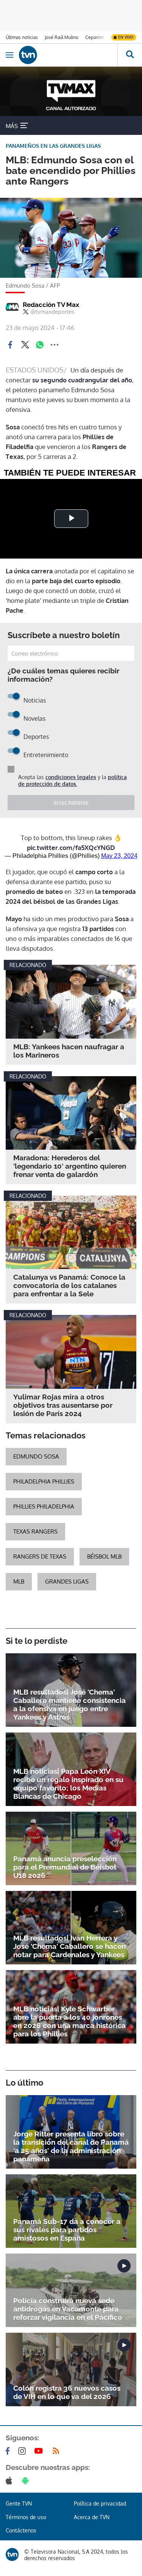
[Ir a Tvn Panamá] (68, 55)
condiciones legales (71, 777)
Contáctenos (21, 2530)
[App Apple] (10, 2481)
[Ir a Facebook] (9, 2451)
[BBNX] (12, 2554)
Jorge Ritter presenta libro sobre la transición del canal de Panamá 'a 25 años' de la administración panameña (71, 2146)
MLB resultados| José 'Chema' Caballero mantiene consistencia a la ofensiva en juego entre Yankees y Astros (69, 1704)
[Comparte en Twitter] (25, 345)
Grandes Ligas (67, 1581)
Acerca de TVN (92, 2517)
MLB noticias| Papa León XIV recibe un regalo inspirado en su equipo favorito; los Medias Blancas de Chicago (68, 1784)
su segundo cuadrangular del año (82, 380)
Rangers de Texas (40, 1556)
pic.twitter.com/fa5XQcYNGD (71, 847)
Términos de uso (26, 2517)
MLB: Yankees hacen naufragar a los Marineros (69, 1051)
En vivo (126, 37)
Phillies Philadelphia (44, 1506)
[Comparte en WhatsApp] (40, 345)
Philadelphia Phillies (44, 1481)
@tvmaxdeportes (52, 312)
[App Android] (27, 2481)
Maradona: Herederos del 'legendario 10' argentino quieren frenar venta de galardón (70, 1166)
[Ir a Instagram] (23, 2451)
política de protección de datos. (73, 780)
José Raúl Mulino (62, 37)
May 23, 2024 (119, 856)
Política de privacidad (100, 2503)
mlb (19, 1581)
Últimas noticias (22, 37)
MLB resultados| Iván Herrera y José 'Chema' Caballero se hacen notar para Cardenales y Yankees (69, 1946)
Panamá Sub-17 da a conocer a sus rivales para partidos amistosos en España (67, 2230)
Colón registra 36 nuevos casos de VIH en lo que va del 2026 (67, 2392)
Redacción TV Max (51, 305)
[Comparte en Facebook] (10, 345)
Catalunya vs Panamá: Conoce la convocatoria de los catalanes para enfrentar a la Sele (69, 1285)
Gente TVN (19, 2503)
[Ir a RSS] (58, 2451)
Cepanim (94, 37)
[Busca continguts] (130, 55)
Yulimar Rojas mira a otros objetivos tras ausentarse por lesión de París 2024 (63, 1405)
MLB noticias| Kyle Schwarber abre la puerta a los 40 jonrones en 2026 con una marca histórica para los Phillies (69, 2021)
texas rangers (35, 1531)
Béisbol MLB (104, 1556)
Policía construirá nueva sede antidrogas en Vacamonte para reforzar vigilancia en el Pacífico (68, 2309)
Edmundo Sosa (36, 1456)
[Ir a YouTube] (40, 2451)
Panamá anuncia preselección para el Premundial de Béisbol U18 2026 (65, 1867)
